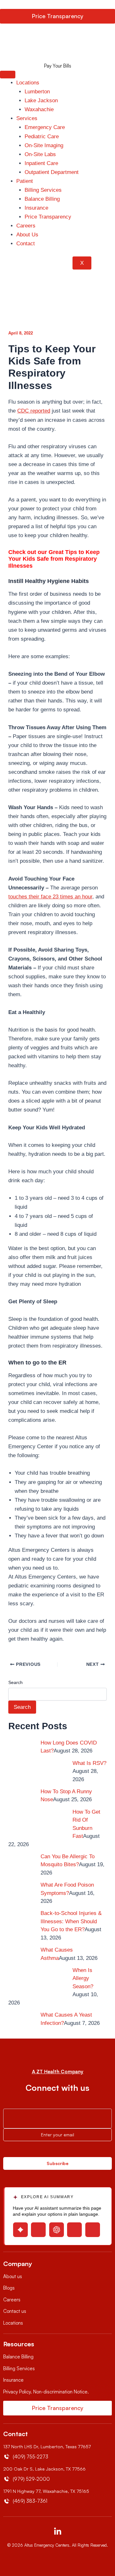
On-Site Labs (40, 154)
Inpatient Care (41, 163)
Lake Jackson (41, 101)
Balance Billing (42, 199)
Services (27, 118)
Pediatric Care (42, 137)
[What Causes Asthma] (20, 1957)
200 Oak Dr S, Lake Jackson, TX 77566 (44, 2469)
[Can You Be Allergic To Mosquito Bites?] (20, 1864)
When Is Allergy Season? (83, 1978)
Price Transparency (48, 217)
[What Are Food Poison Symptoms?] (20, 1892)
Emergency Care (45, 127)
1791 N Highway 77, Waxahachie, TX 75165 (46, 2491)
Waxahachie (39, 109)
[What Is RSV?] (53, 1771)
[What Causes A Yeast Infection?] (20, 2022)
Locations (28, 83)
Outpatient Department (52, 172)
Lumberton (37, 92)
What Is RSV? (89, 1763)
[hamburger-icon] (8, 75)
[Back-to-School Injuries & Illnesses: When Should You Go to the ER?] (20, 1921)
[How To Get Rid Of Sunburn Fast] (53, 1820)
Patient (25, 181)
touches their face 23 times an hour (50, 897)
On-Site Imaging (44, 145)
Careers (26, 226)
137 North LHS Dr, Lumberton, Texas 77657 (47, 2446)
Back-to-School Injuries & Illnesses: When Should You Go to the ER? (71, 1921)
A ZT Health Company (58, 2072)
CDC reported (34, 411)
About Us (27, 235)
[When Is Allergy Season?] (53, 1978)
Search (15, 1682)
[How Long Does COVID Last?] (20, 1750)
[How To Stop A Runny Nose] (20, 1799)
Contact (26, 244)
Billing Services (43, 190)
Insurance (36, 208)
